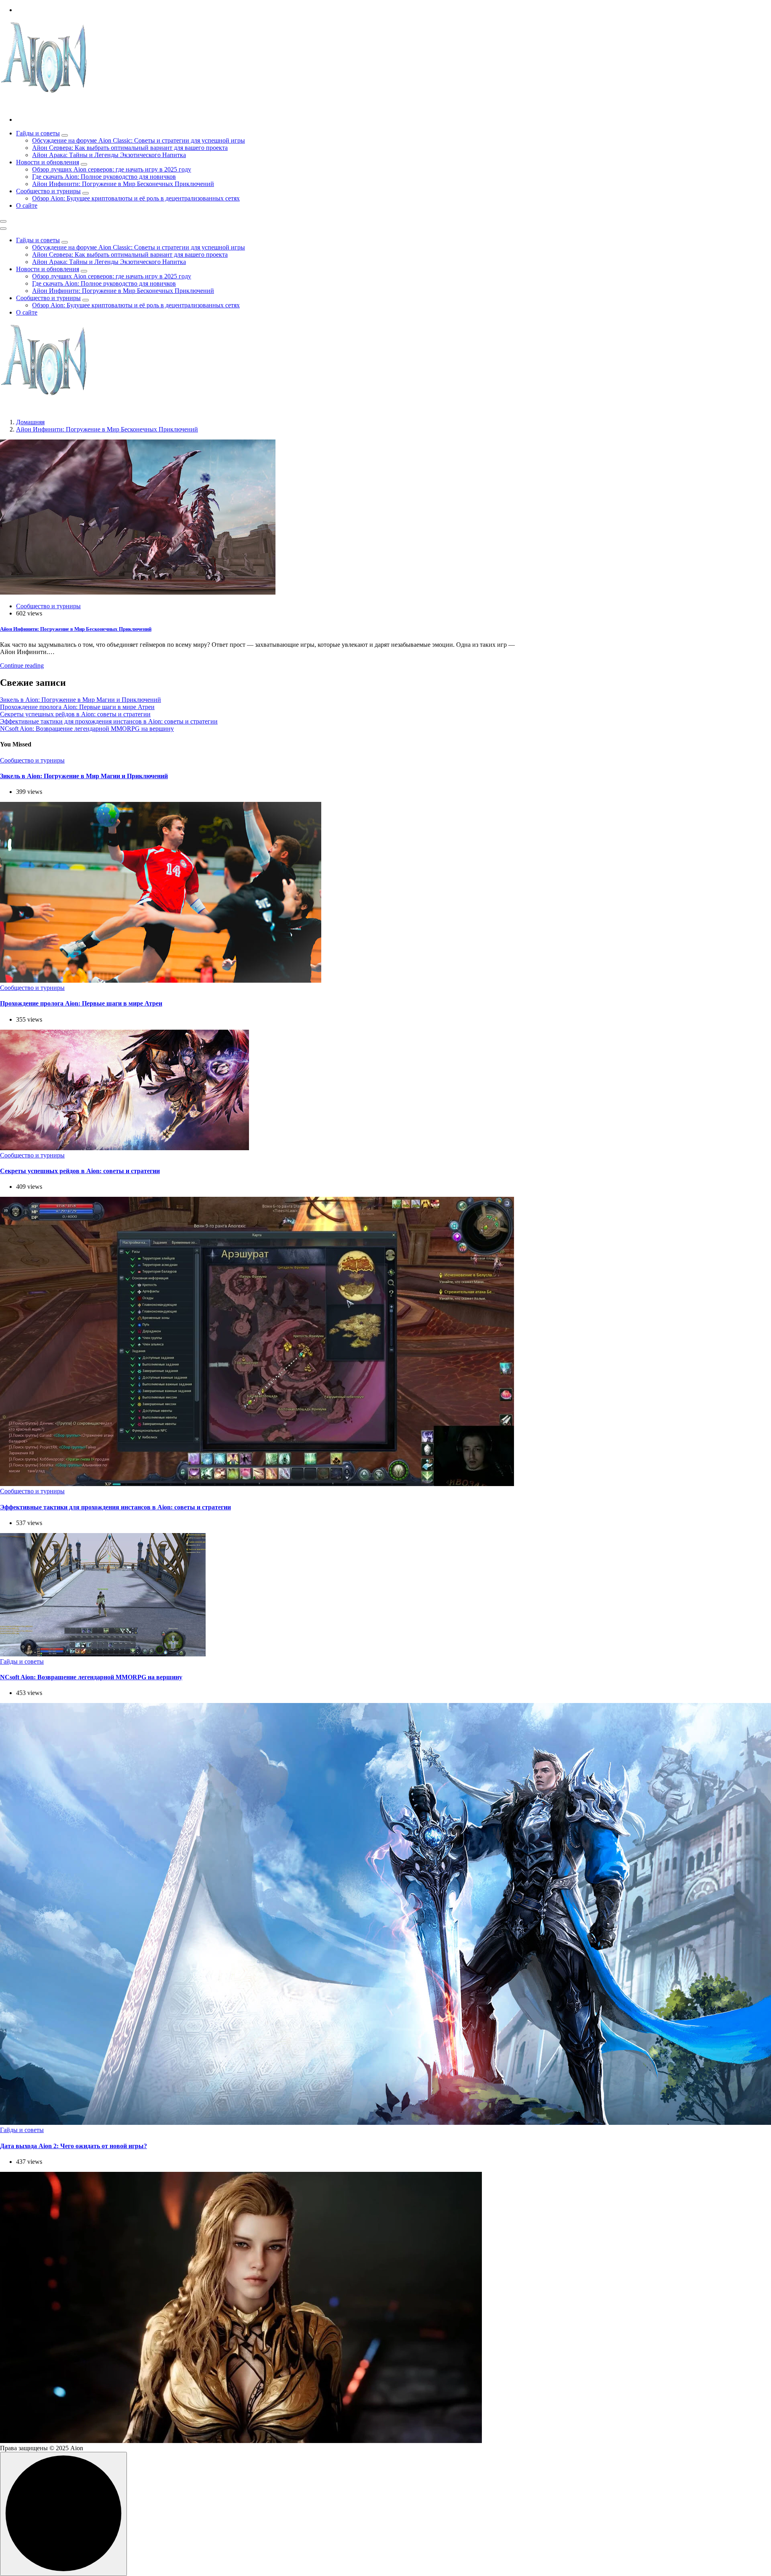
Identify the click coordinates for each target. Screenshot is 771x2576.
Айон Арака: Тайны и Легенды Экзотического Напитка (109, 155)
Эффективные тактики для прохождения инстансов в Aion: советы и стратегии (109, 721)
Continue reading (22, 665)
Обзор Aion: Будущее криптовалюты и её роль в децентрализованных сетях (136, 198)
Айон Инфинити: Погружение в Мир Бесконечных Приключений (123, 184)
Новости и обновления (48, 162)
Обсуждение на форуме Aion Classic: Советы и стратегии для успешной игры (139, 140)
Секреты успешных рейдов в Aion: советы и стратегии (75, 714)
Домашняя (30, 422)
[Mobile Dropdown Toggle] (65, 135)
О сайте (27, 205)
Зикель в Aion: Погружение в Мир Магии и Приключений (81, 700)
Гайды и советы (38, 133)
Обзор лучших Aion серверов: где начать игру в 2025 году (112, 169)
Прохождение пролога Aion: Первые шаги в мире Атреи (77, 707)
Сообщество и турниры (48, 191)
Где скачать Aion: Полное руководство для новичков (104, 177)
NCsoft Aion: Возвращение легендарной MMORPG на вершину (87, 729)
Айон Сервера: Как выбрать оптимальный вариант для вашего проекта (130, 148)
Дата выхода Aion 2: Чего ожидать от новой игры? (73, 2146)
